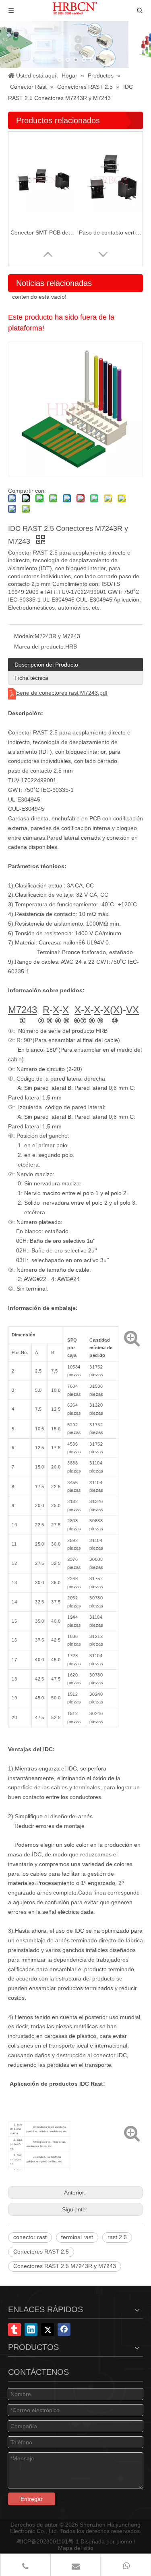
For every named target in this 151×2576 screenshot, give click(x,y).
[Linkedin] (31, 2329)
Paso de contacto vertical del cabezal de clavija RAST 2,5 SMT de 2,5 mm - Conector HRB (111, 233)
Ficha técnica (31, 678)
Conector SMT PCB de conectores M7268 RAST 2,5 (43, 233)
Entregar (32, 2499)
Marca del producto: (40, 647)
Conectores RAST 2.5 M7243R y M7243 (65, 2266)
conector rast (30, 2237)
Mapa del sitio (76, 2548)
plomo (124, 2541)
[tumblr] (14, 2329)
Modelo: (24, 636)
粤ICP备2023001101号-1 (48, 2541)
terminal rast (77, 2237)
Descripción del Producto (46, 665)
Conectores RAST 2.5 (41, 2252)
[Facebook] (64, 2329)
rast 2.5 (117, 2237)
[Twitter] (48, 2329)
